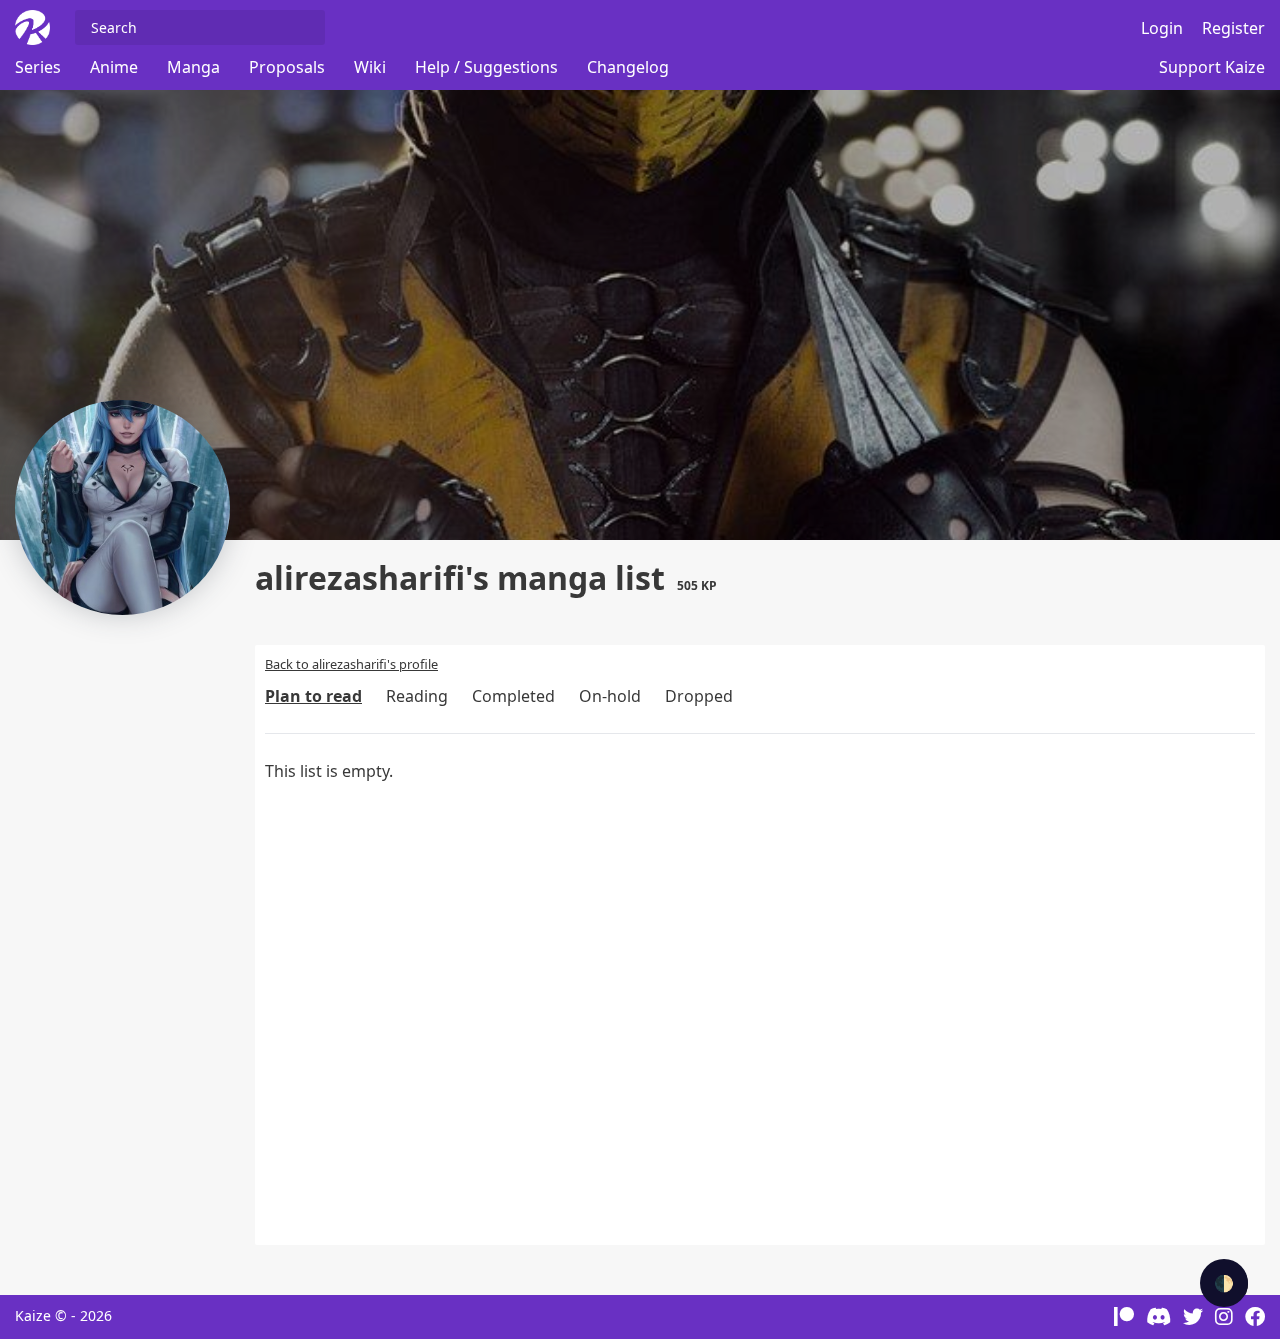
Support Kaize (1212, 67)
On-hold (610, 696)
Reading (417, 696)
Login (1162, 28)
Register (1233, 28)
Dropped (699, 696)
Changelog (628, 67)
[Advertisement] (130, 945)
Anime (114, 67)
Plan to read (313, 696)
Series (38, 67)
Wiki (370, 67)
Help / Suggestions (486, 67)
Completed (513, 696)
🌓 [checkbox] (1224, 1283)
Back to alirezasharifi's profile (351, 664)
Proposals (287, 67)
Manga (193, 67)
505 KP (697, 585)
